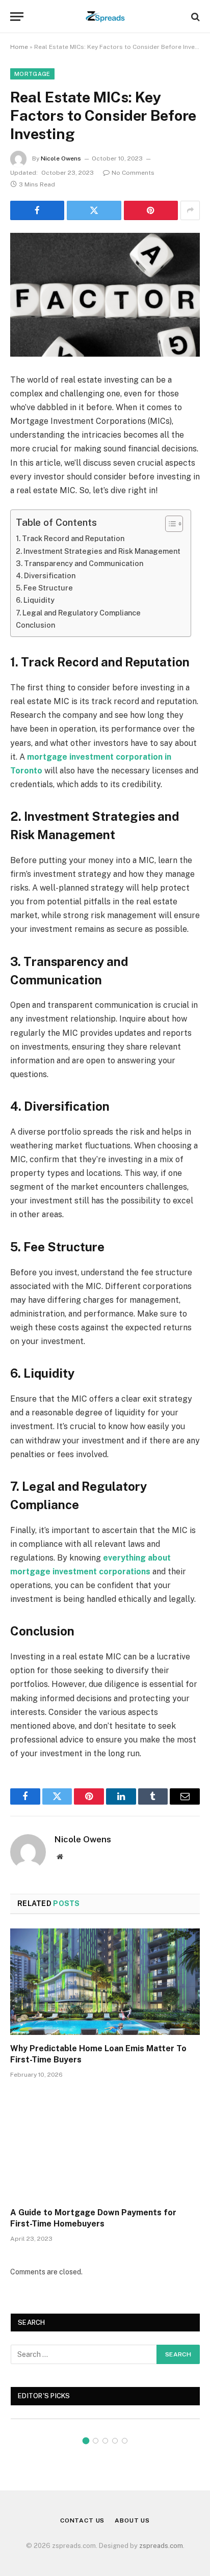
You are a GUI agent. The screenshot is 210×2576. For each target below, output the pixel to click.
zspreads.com (161, 2546)
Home (19, 47)
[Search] (194, 17)
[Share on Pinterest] (151, 210)
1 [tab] (86, 2441)
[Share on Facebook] (37, 210)
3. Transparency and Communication (80, 563)
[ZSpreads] (105, 17)
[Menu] (17, 17)
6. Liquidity (35, 600)
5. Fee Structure (44, 588)
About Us (132, 2520)
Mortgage (32, 74)
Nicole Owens (61, 158)
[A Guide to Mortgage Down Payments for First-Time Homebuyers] (105, 2146)
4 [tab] (115, 2441)
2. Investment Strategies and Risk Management (98, 551)
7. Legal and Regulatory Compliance (78, 613)
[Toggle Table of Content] (169, 524)
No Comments (133, 173)
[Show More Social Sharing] (190, 210)
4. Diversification (46, 575)
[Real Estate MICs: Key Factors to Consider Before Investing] (105, 295)
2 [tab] (96, 2441)
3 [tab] (105, 2441)
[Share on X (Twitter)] (94, 210)
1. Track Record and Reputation (70, 538)
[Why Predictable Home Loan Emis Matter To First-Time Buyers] (105, 1982)
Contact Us (82, 2520)
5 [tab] (125, 2441)
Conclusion (35, 625)
